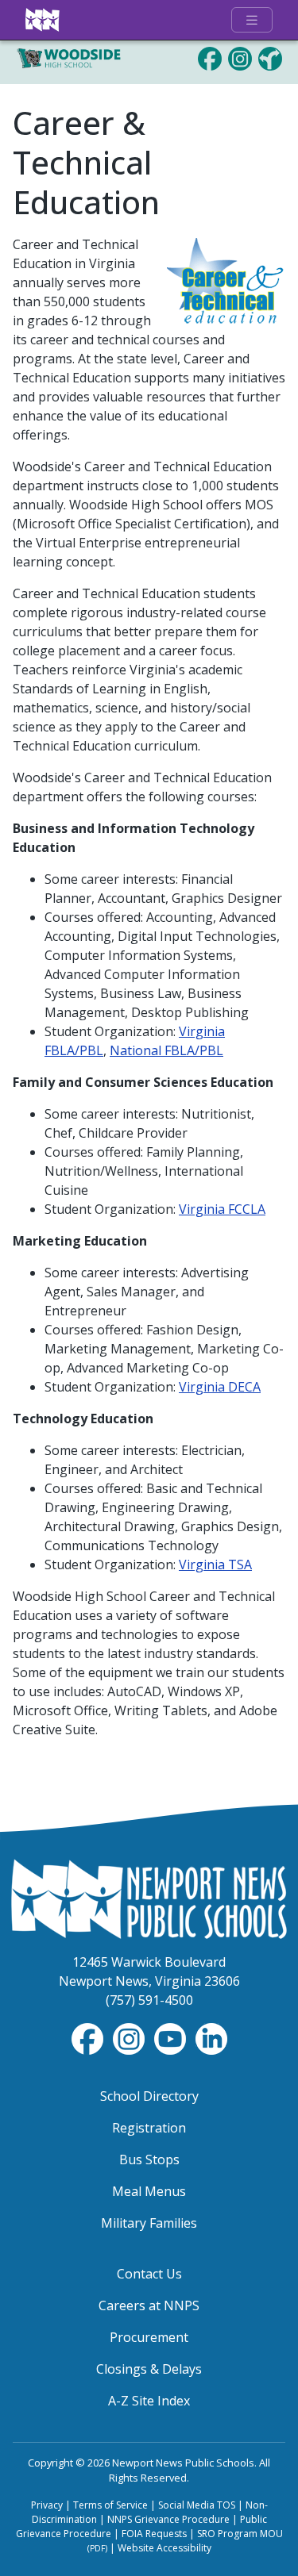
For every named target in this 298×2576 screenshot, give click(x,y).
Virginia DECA (220, 1387)
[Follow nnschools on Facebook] (89, 2037)
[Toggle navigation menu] (252, 20)
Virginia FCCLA (222, 1209)
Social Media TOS (197, 2505)
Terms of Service (110, 2505)
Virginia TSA (215, 1564)
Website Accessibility (164, 2548)
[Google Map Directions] (270, 58)
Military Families (149, 2223)
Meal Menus (149, 2191)
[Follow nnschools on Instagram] (130, 2037)
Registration (149, 2128)
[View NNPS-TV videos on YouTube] (172, 2037)
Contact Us (149, 2274)
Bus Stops (149, 2159)
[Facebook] (210, 58)
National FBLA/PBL (166, 1050)
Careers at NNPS (149, 2305)
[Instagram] (240, 58)
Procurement (149, 2337)
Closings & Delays (149, 2369)
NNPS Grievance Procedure (168, 2519)
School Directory (149, 2096)
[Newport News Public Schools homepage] (43, 20)
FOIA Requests (154, 2534)
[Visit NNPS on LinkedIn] (211, 2037)
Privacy (47, 2505)
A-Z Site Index (149, 2401)
